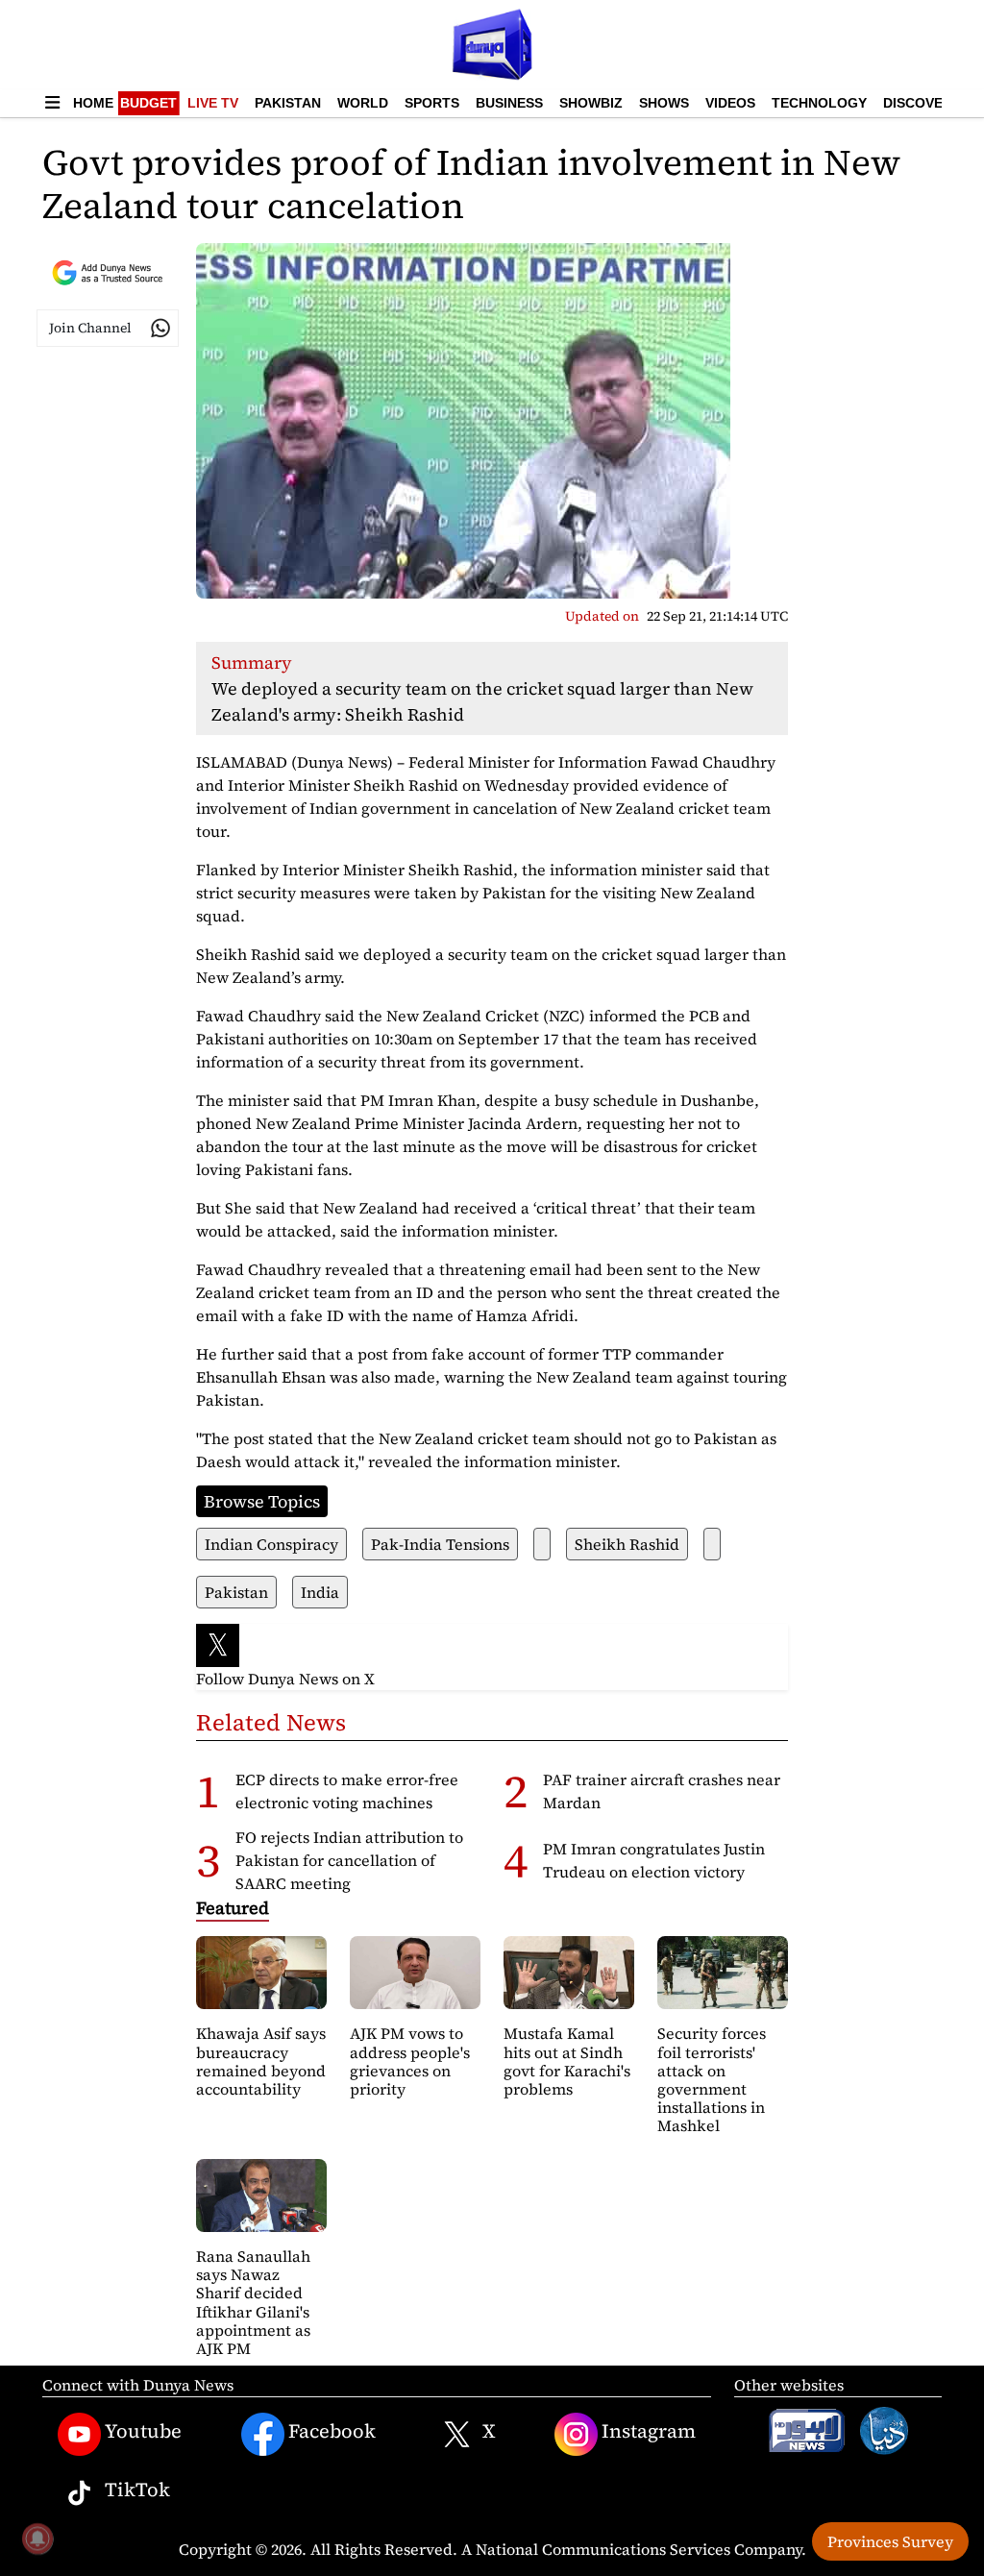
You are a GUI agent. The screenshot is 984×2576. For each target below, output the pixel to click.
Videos (730, 103)
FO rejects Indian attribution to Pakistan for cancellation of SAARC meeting (349, 1860)
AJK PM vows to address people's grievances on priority (410, 2061)
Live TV (213, 103)
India (320, 1592)
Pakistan (288, 103)
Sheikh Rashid (627, 1544)
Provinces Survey (890, 2541)
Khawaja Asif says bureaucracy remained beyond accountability (261, 2061)
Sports (432, 103)
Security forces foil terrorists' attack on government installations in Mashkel (712, 2079)
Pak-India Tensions (440, 1544)
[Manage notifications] (37, 2539)
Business (509, 103)
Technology (819, 103)
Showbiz (591, 103)
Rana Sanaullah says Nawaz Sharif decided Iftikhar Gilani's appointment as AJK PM (253, 2302)
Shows (664, 103)
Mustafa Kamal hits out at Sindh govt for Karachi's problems (567, 2061)
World (363, 103)
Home (93, 103)
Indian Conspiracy (271, 1544)
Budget (148, 103)
